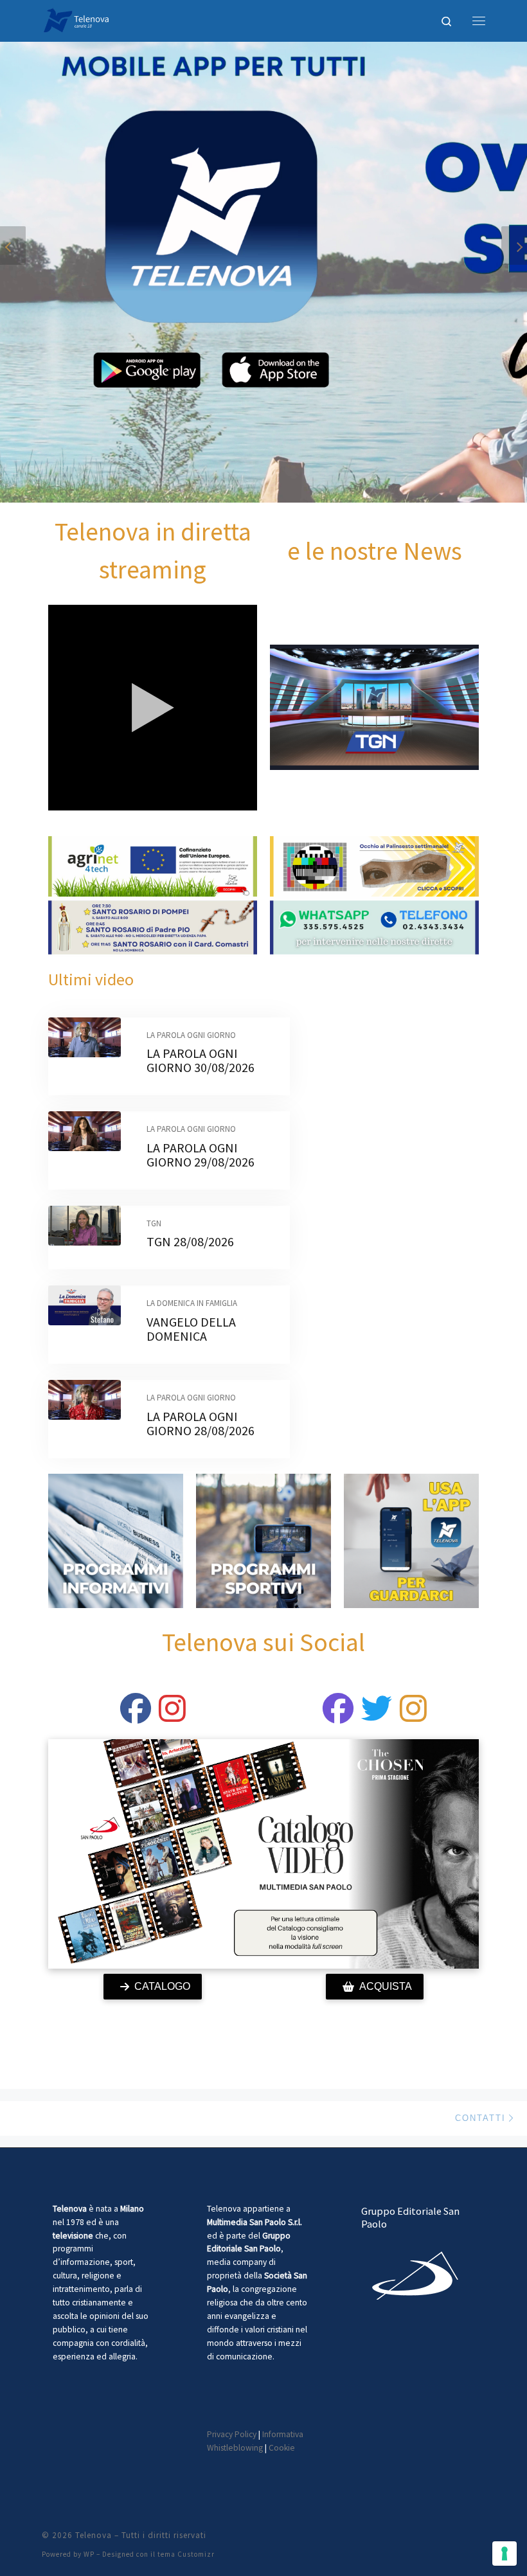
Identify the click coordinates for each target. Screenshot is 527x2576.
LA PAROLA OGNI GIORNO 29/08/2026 (201, 1155)
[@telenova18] (172, 1716)
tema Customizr (186, 2554)
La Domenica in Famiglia (192, 1303)
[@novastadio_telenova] (413, 1716)
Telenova (94, 2535)
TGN (154, 1223)
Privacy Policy (232, 2434)
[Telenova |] (76, 19)
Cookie (282, 2448)
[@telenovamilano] (136, 1716)
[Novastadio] (377, 1716)
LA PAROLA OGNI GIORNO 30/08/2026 (201, 1060)
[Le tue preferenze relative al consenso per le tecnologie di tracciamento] (505, 2554)
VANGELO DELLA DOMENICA (191, 1329)
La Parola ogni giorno (191, 1035)
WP (89, 2554)
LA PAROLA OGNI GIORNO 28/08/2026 (201, 1423)
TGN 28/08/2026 (190, 1241)
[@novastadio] (338, 1716)
